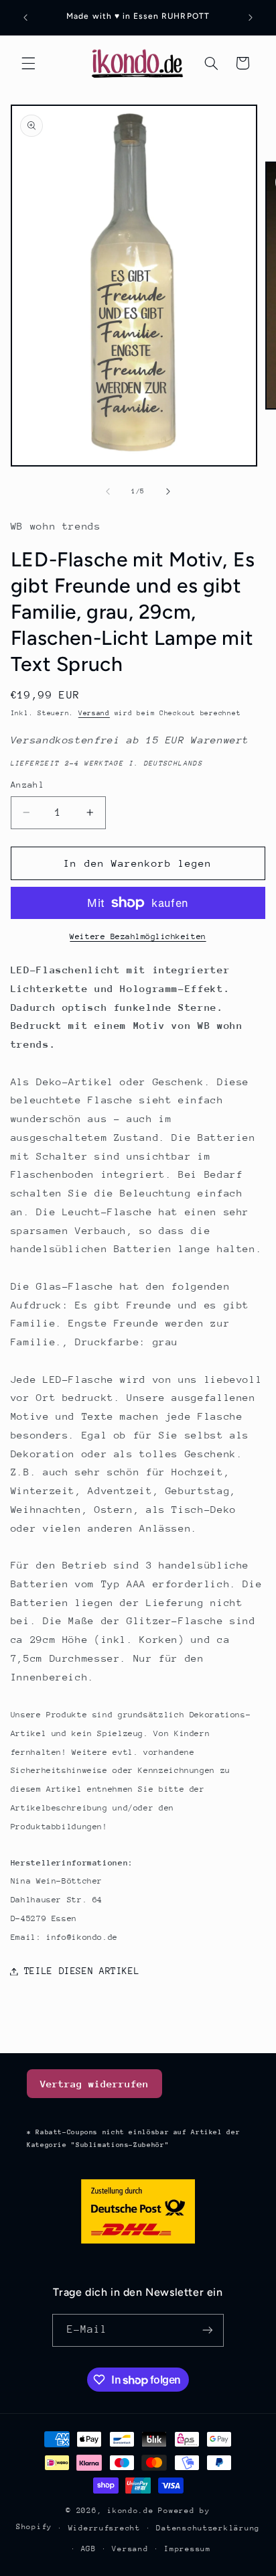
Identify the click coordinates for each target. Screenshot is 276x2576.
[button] (28, 63)
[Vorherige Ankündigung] (25, 17)
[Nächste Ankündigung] (251, 17)
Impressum (188, 2549)
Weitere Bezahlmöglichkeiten (138, 936)
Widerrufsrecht (105, 2528)
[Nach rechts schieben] (168, 491)
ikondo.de (131, 2511)
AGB (89, 2549)
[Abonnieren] (208, 2330)
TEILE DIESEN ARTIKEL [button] (82, 1971)
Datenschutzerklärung (208, 2528)
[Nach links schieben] (108, 491)
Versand (94, 713)
